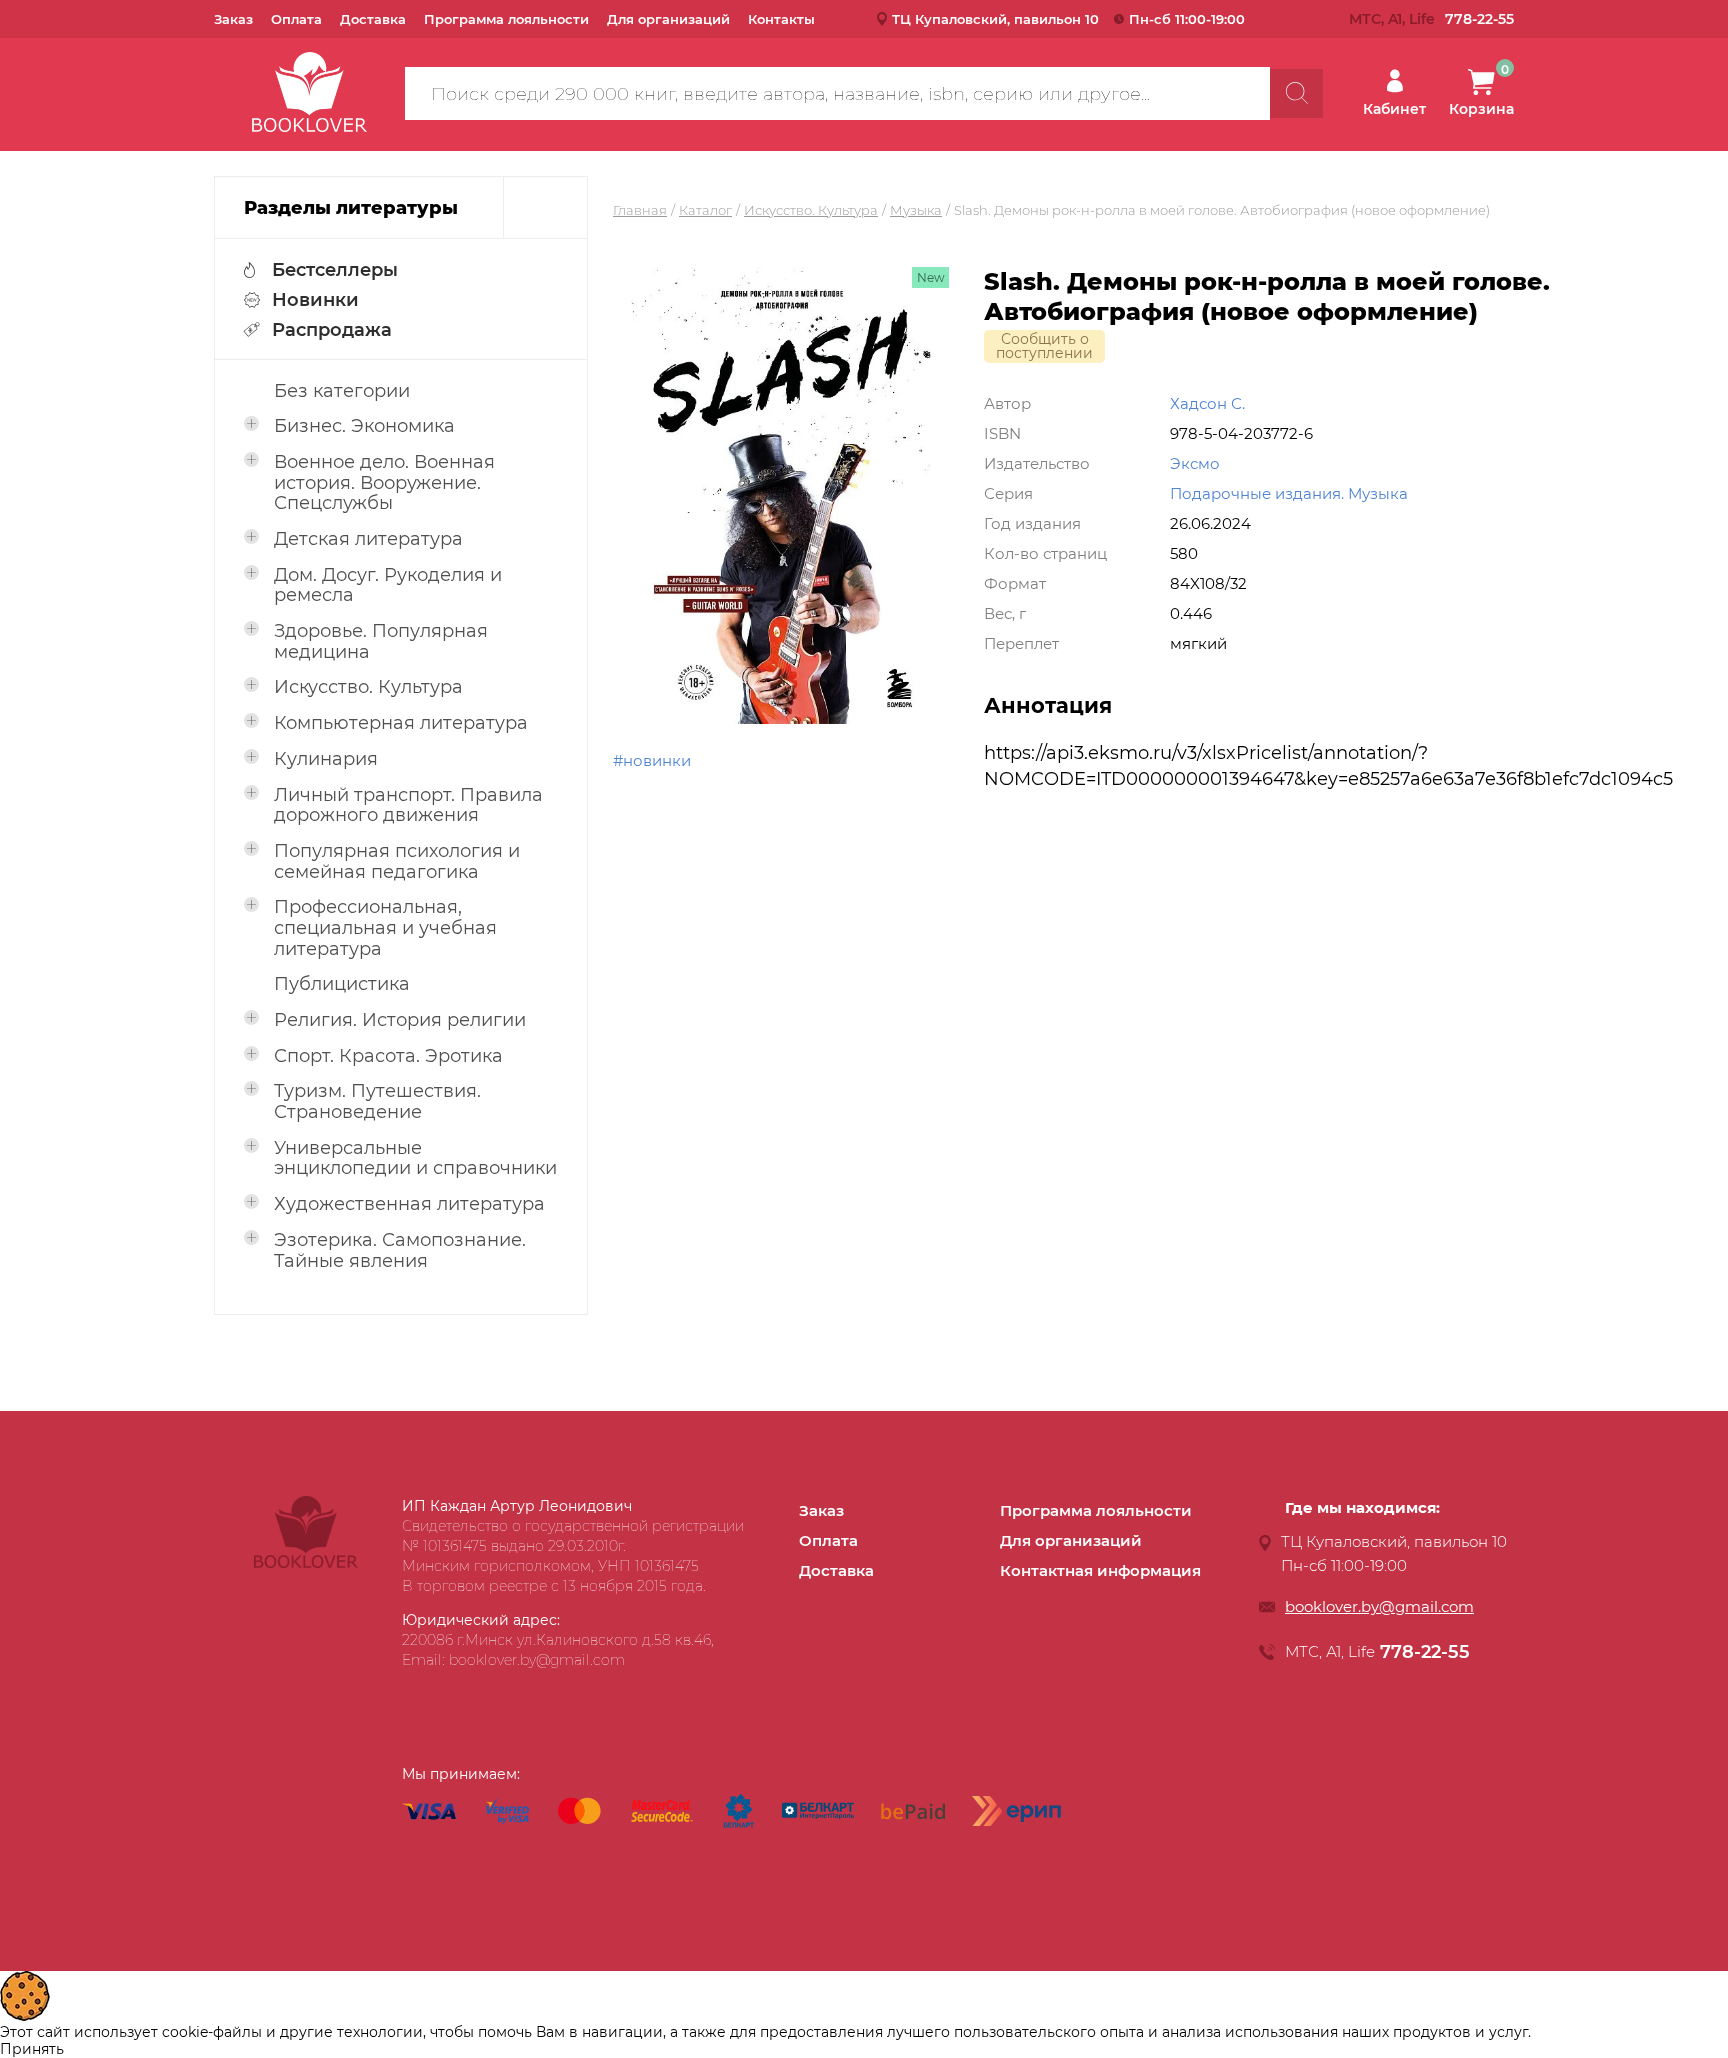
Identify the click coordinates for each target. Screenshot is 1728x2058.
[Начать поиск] (1296, 93)
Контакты (781, 19)
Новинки (315, 300)
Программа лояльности (506, 19)
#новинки (652, 760)
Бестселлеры (335, 270)
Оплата (296, 19)
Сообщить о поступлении (1044, 346)
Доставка (373, 19)
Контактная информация (1100, 1570)
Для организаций (668, 19)
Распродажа (332, 330)
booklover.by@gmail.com (1379, 1606)
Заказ (233, 19)
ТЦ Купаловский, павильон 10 (995, 19)
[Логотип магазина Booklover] (306, 1563)
